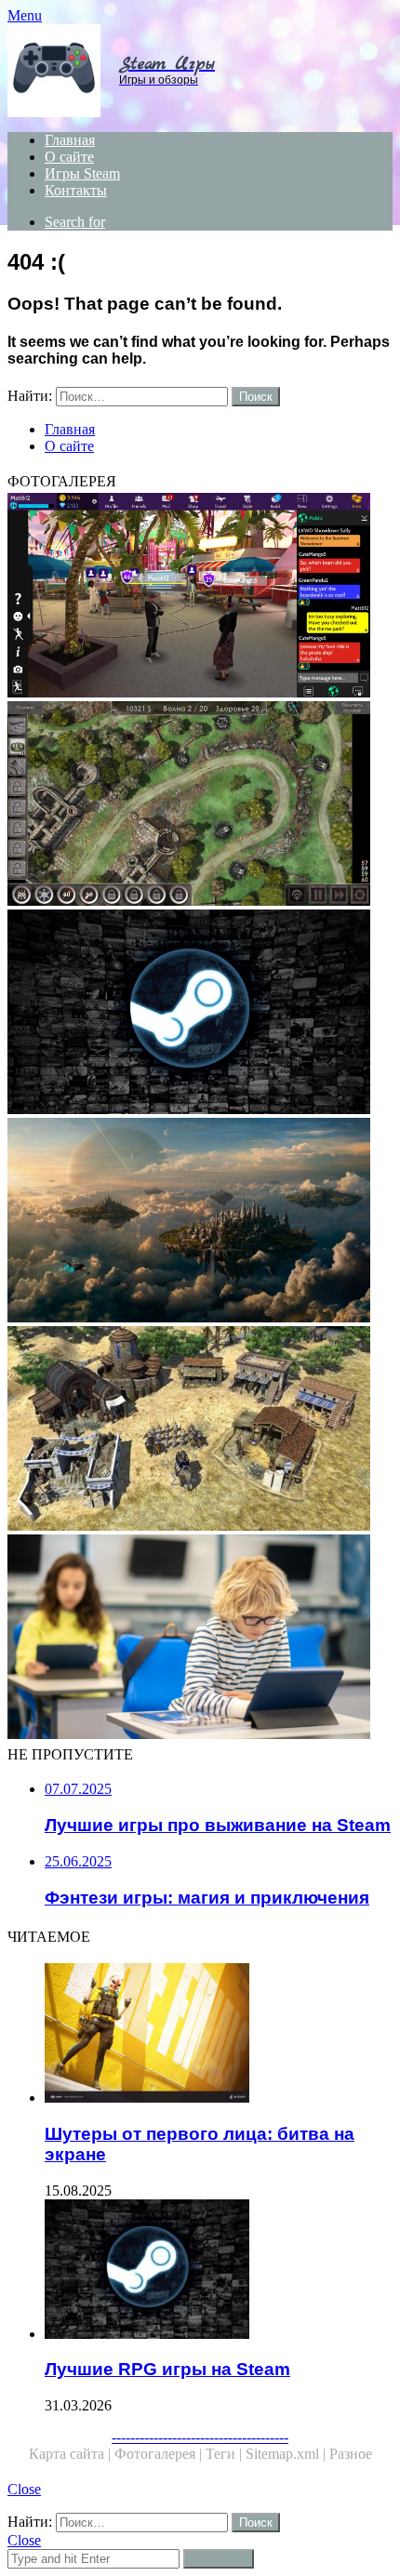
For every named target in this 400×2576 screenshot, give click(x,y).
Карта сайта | (72, 2454)
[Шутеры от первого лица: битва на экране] (219, 2035)
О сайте (69, 157)
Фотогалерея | (160, 2454)
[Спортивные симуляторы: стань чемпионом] (200, 1639)
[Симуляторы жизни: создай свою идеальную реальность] (200, 597)
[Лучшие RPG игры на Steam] (200, 1014)
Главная (70, 140)
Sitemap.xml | (287, 2454)
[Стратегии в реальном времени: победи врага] (200, 1430)
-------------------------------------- (200, 2437)
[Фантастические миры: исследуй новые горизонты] (200, 1222)
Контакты (76, 190)
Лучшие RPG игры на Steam (167, 2369)
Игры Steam (82, 173)
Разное (351, 2454)
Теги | (226, 2454)
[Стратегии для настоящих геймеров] (200, 805)
